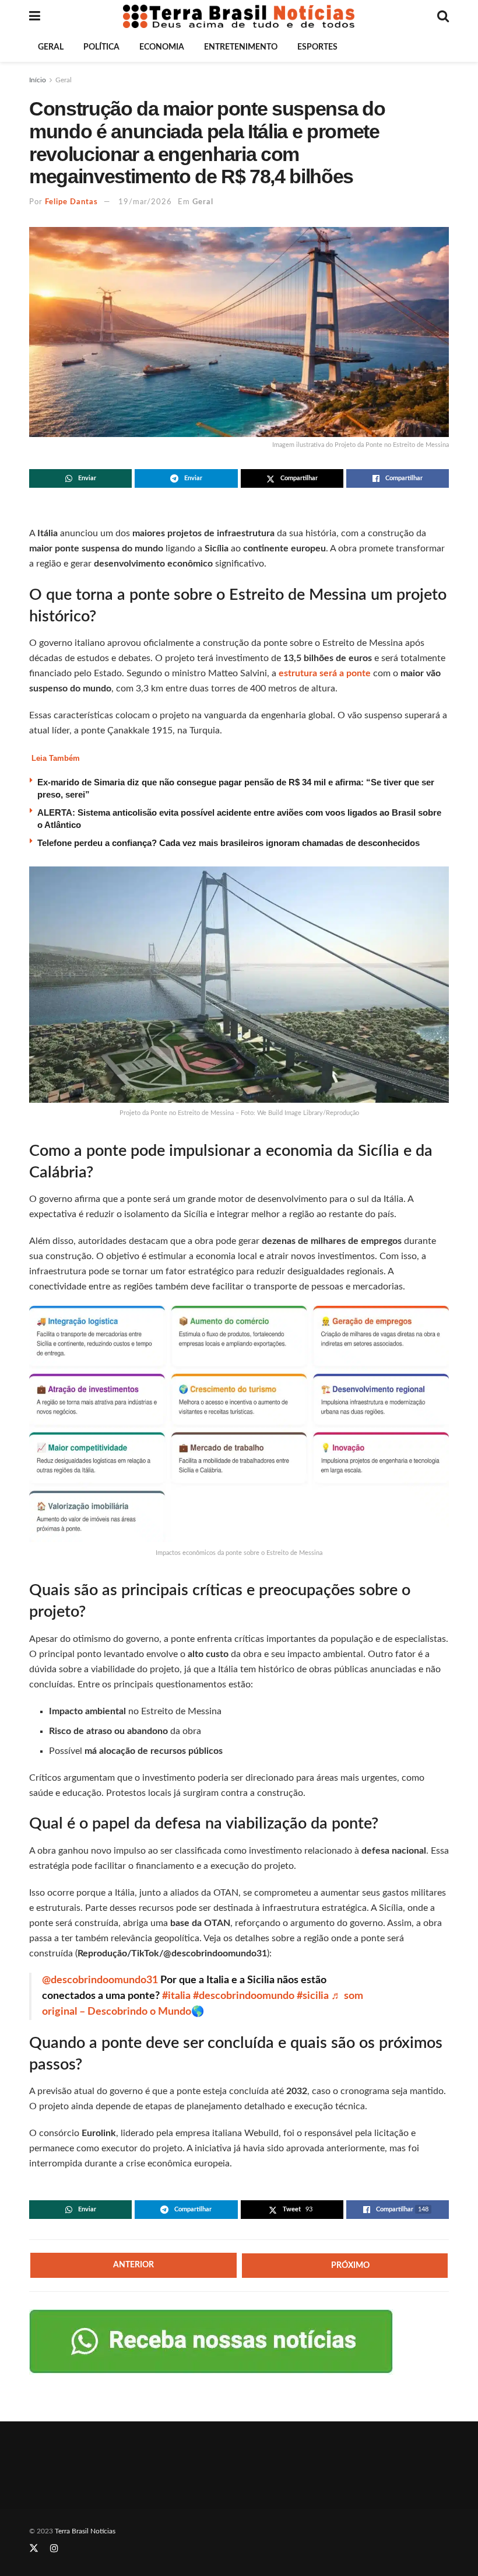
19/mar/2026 (145, 202)
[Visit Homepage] (239, 16)
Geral (51, 47)
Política (101, 47)
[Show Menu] (35, 16)
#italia (176, 1996)
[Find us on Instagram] (54, 2549)
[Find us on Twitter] (34, 2549)
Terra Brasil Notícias (85, 2531)
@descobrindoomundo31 (100, 1980)
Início (38, 80)
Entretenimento (241, 47)
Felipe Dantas (71, 202)
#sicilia (313, 1996)
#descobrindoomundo (244, 1996)
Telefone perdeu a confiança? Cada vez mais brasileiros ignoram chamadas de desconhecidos (229, 843)
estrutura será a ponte (325, 673)
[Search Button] (443, 16)
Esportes (317, 47)
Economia (162, 47)
